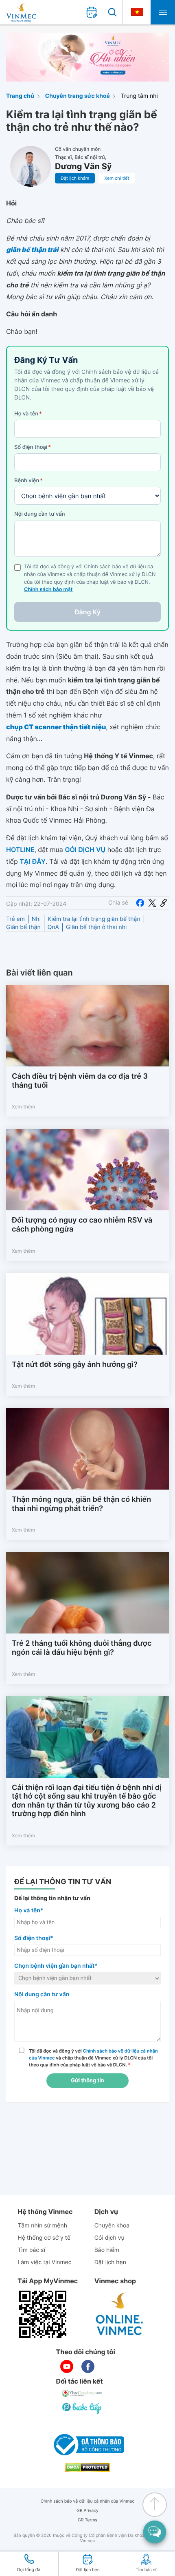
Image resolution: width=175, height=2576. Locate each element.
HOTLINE (20, 850)
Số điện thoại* (34, 1938)
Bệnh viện (28, 481)
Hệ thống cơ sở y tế (44, 2238)
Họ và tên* (29, 1910)
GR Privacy (87, 2511)
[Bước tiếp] (83, 2408)
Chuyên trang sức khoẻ (78, 96)
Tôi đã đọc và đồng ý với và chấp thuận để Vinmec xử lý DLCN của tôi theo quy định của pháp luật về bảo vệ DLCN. (93, 2058)
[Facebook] (140, 903)
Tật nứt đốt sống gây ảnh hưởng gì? (75, 1365)
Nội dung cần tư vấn (40, 514)
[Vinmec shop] (120, 2314)
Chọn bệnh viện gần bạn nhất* (56, 1966)
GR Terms (87, 2520)
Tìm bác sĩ (31, 2250)
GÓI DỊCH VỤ (85, 850)
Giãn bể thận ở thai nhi (96, 927)
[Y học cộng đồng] (83, 2393)
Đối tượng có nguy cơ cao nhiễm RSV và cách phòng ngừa (82, 1225)
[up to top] (155, 2505)
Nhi (36, 919)
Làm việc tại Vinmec (44, 2262)
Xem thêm (23, 1107)
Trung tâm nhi (139, 96)
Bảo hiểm (107, 2250)
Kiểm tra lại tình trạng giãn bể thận (94, 919)
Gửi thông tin (87, 2081)
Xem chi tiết (117, 178)
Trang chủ (20, 96)
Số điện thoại (33, 447)
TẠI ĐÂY (33, 861)
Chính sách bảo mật (48, 590)
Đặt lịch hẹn (110, 2262)
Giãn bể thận (23, 927)
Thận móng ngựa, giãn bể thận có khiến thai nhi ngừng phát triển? (81, 1504)
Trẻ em (15, 919)
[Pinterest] (164, 903)
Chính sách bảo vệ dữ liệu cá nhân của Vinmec (88, 2501)
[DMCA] (87, 2467)
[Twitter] (152, 903)
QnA (53, 927)
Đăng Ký (87, 612)
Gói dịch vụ (109, 2238)
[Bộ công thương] (87, 2445)
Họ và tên (28, 414)
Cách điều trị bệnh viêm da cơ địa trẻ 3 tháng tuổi (80, 1081)
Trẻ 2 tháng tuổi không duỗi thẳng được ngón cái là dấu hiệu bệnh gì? (82, 1648)
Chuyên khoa (112, 2226)
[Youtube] (67, 2366)
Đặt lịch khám (75, 178)
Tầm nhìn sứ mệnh (42, 2226)
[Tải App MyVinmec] (43, 2314)
